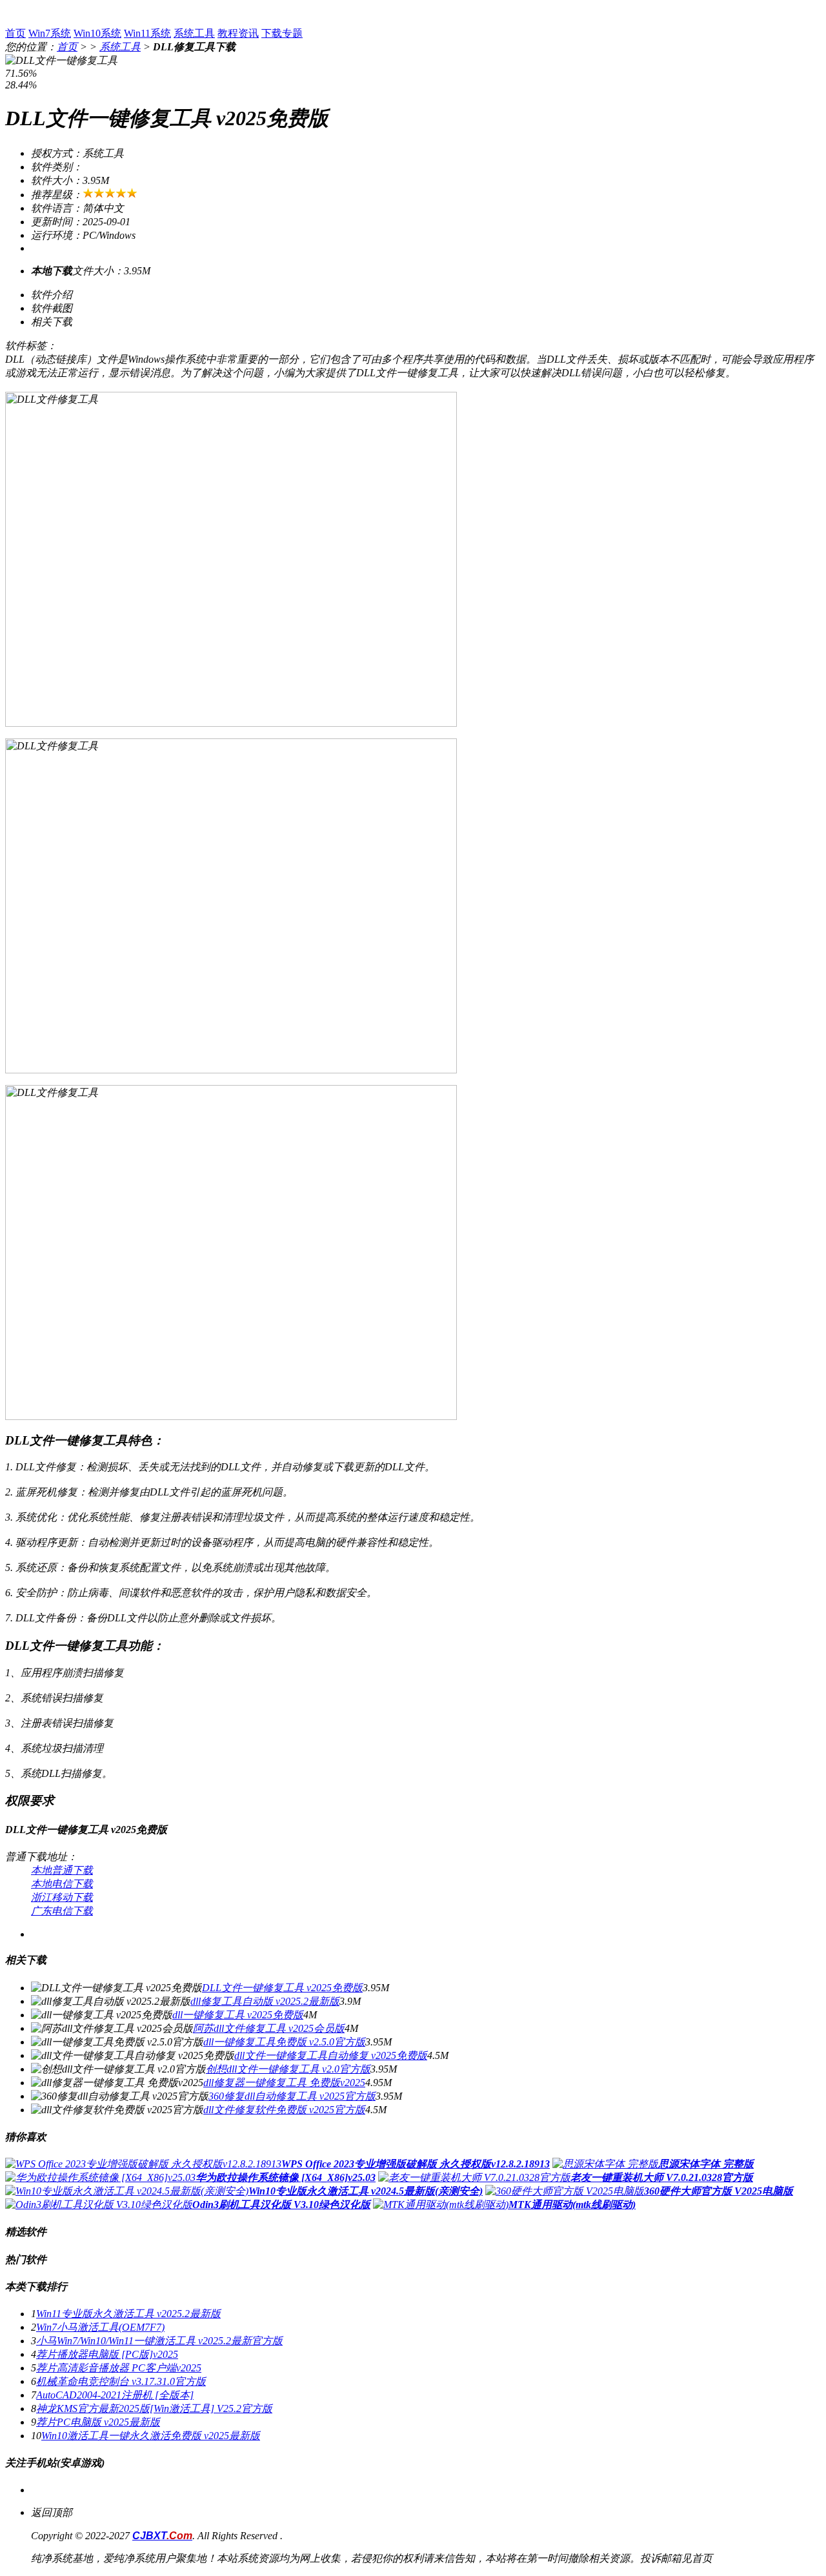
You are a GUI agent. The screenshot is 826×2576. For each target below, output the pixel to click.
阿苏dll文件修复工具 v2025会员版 (269, 2028)
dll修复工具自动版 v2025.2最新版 (265, 2001)
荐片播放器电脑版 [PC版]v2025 (107, 2354)
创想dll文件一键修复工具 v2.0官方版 (288, 2069)
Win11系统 (147, 33)
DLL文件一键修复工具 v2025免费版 (282, 1988)
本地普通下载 (62, 1870)
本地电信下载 (62, 1884)
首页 (15, 33)
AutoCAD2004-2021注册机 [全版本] (115, 2395)
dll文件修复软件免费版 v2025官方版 (284, 2110)
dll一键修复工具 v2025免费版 (238, 2015)
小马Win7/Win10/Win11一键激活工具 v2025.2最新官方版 (159, 2341)
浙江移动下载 (62, 1897)
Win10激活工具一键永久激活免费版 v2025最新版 (151, 2436)
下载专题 (282, 33)
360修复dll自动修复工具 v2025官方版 (292, 2096)
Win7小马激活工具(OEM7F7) (100, 2327)
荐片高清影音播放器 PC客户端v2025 (119, 2368)
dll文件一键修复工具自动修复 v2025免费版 (331, 2055)
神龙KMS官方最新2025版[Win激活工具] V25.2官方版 (154, 2409)
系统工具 (194, 33)
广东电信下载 (62, 1911)
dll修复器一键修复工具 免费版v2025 (284, 2083)
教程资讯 (238, 33)
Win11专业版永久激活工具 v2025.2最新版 (128, 2314)
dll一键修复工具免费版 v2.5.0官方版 (284, 2042)
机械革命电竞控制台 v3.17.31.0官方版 (121, 2381)
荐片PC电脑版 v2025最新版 (98, 2422)
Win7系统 (50, 33)
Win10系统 (97, 33)
